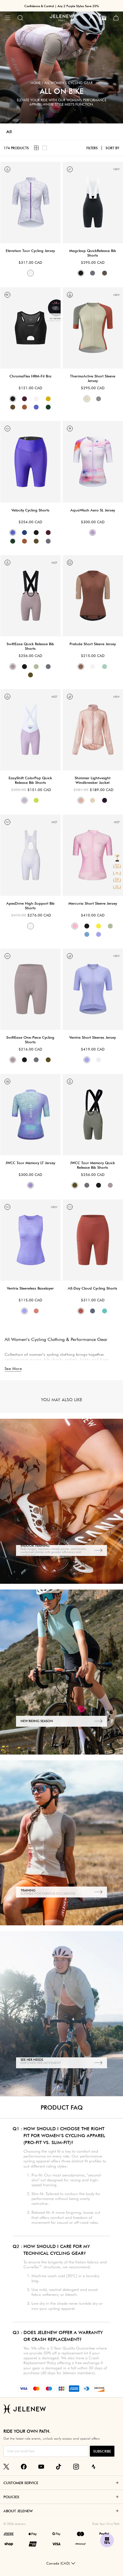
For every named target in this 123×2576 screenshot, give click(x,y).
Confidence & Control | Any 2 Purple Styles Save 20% (62, 6)
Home (36, 83)
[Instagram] (76, 2467)
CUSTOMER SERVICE (21, 2483)
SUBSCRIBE (102, 2451)
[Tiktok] (59, 2467)
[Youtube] (41, 2467)
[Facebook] (24, 2467)
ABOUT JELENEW (18, 2511)
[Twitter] (6, 2467)
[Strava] (94, 2467)
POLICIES (11, 2497)
